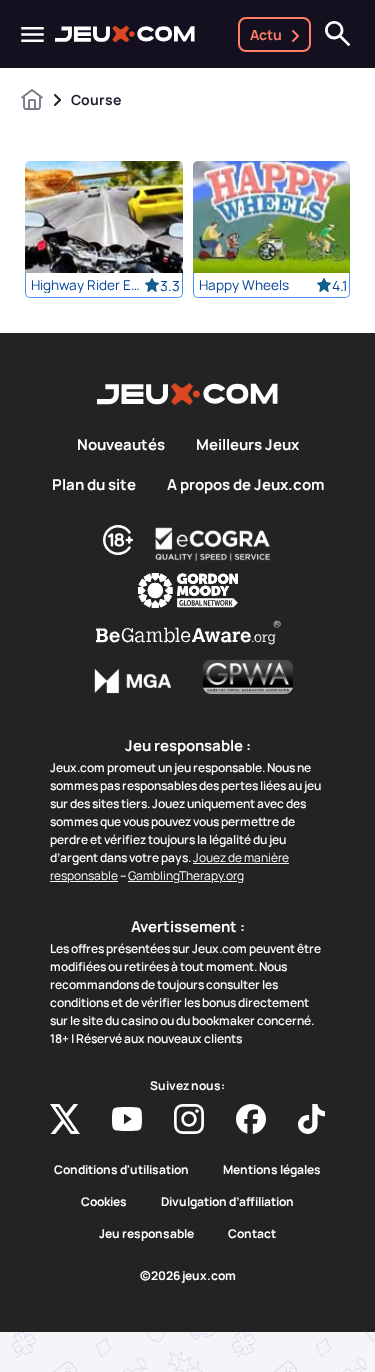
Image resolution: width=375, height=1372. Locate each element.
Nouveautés (121, 445)
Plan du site (94, 485)
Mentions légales (272, 1170)
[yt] (127, 1119)
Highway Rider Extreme (87, 285)
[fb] (251, 1119)
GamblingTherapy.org (186, 875)
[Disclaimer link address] (213, 544)
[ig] (189, 1119)
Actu (266, 34)
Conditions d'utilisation (121, 1170)
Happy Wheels (244, 285)
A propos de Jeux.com (245, 485)
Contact (252, 1234)
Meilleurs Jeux (247, 445)
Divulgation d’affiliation (227, 1202)
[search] (338, 34)
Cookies (104, 1202)
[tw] (65, 1119)
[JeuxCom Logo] (125, 34)
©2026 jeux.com (188, 1276)
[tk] (311, 1119)
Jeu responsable (146, 1234)
